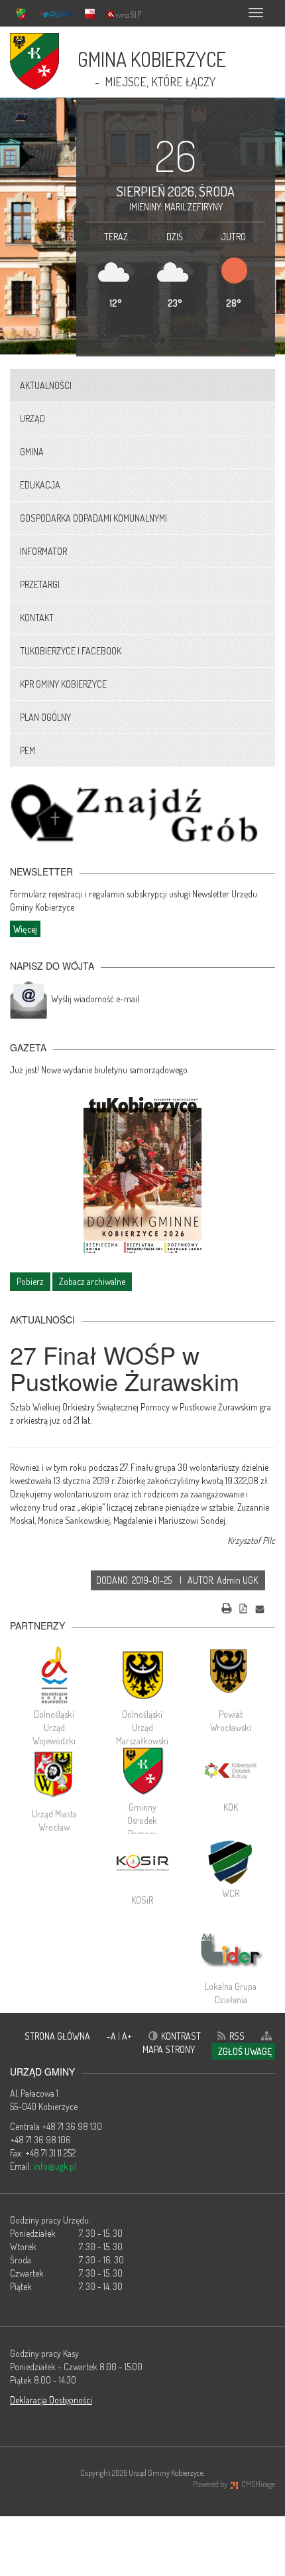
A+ (127, 2036)
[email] (260, 1607)
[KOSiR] (142, 1864)
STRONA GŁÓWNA (57, 2036)
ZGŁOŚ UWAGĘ (245, 2051)
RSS (237, 2036)
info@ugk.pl (55, 2166)
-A (112, 2036)
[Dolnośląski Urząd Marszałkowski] (142, 1675)
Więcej (25, 929)
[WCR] (231, 1860)
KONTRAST (181, 2036)
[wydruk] (227, 1607)
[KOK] (231, 1771)
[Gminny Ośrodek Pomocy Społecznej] (142, 1771)
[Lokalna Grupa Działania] (231, 1950)
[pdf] (243, 1607)
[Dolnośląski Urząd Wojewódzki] (54, 1675)
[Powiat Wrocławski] (231, 1675)
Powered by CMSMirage (234, 2484)
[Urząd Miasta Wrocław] (54, 1774)
